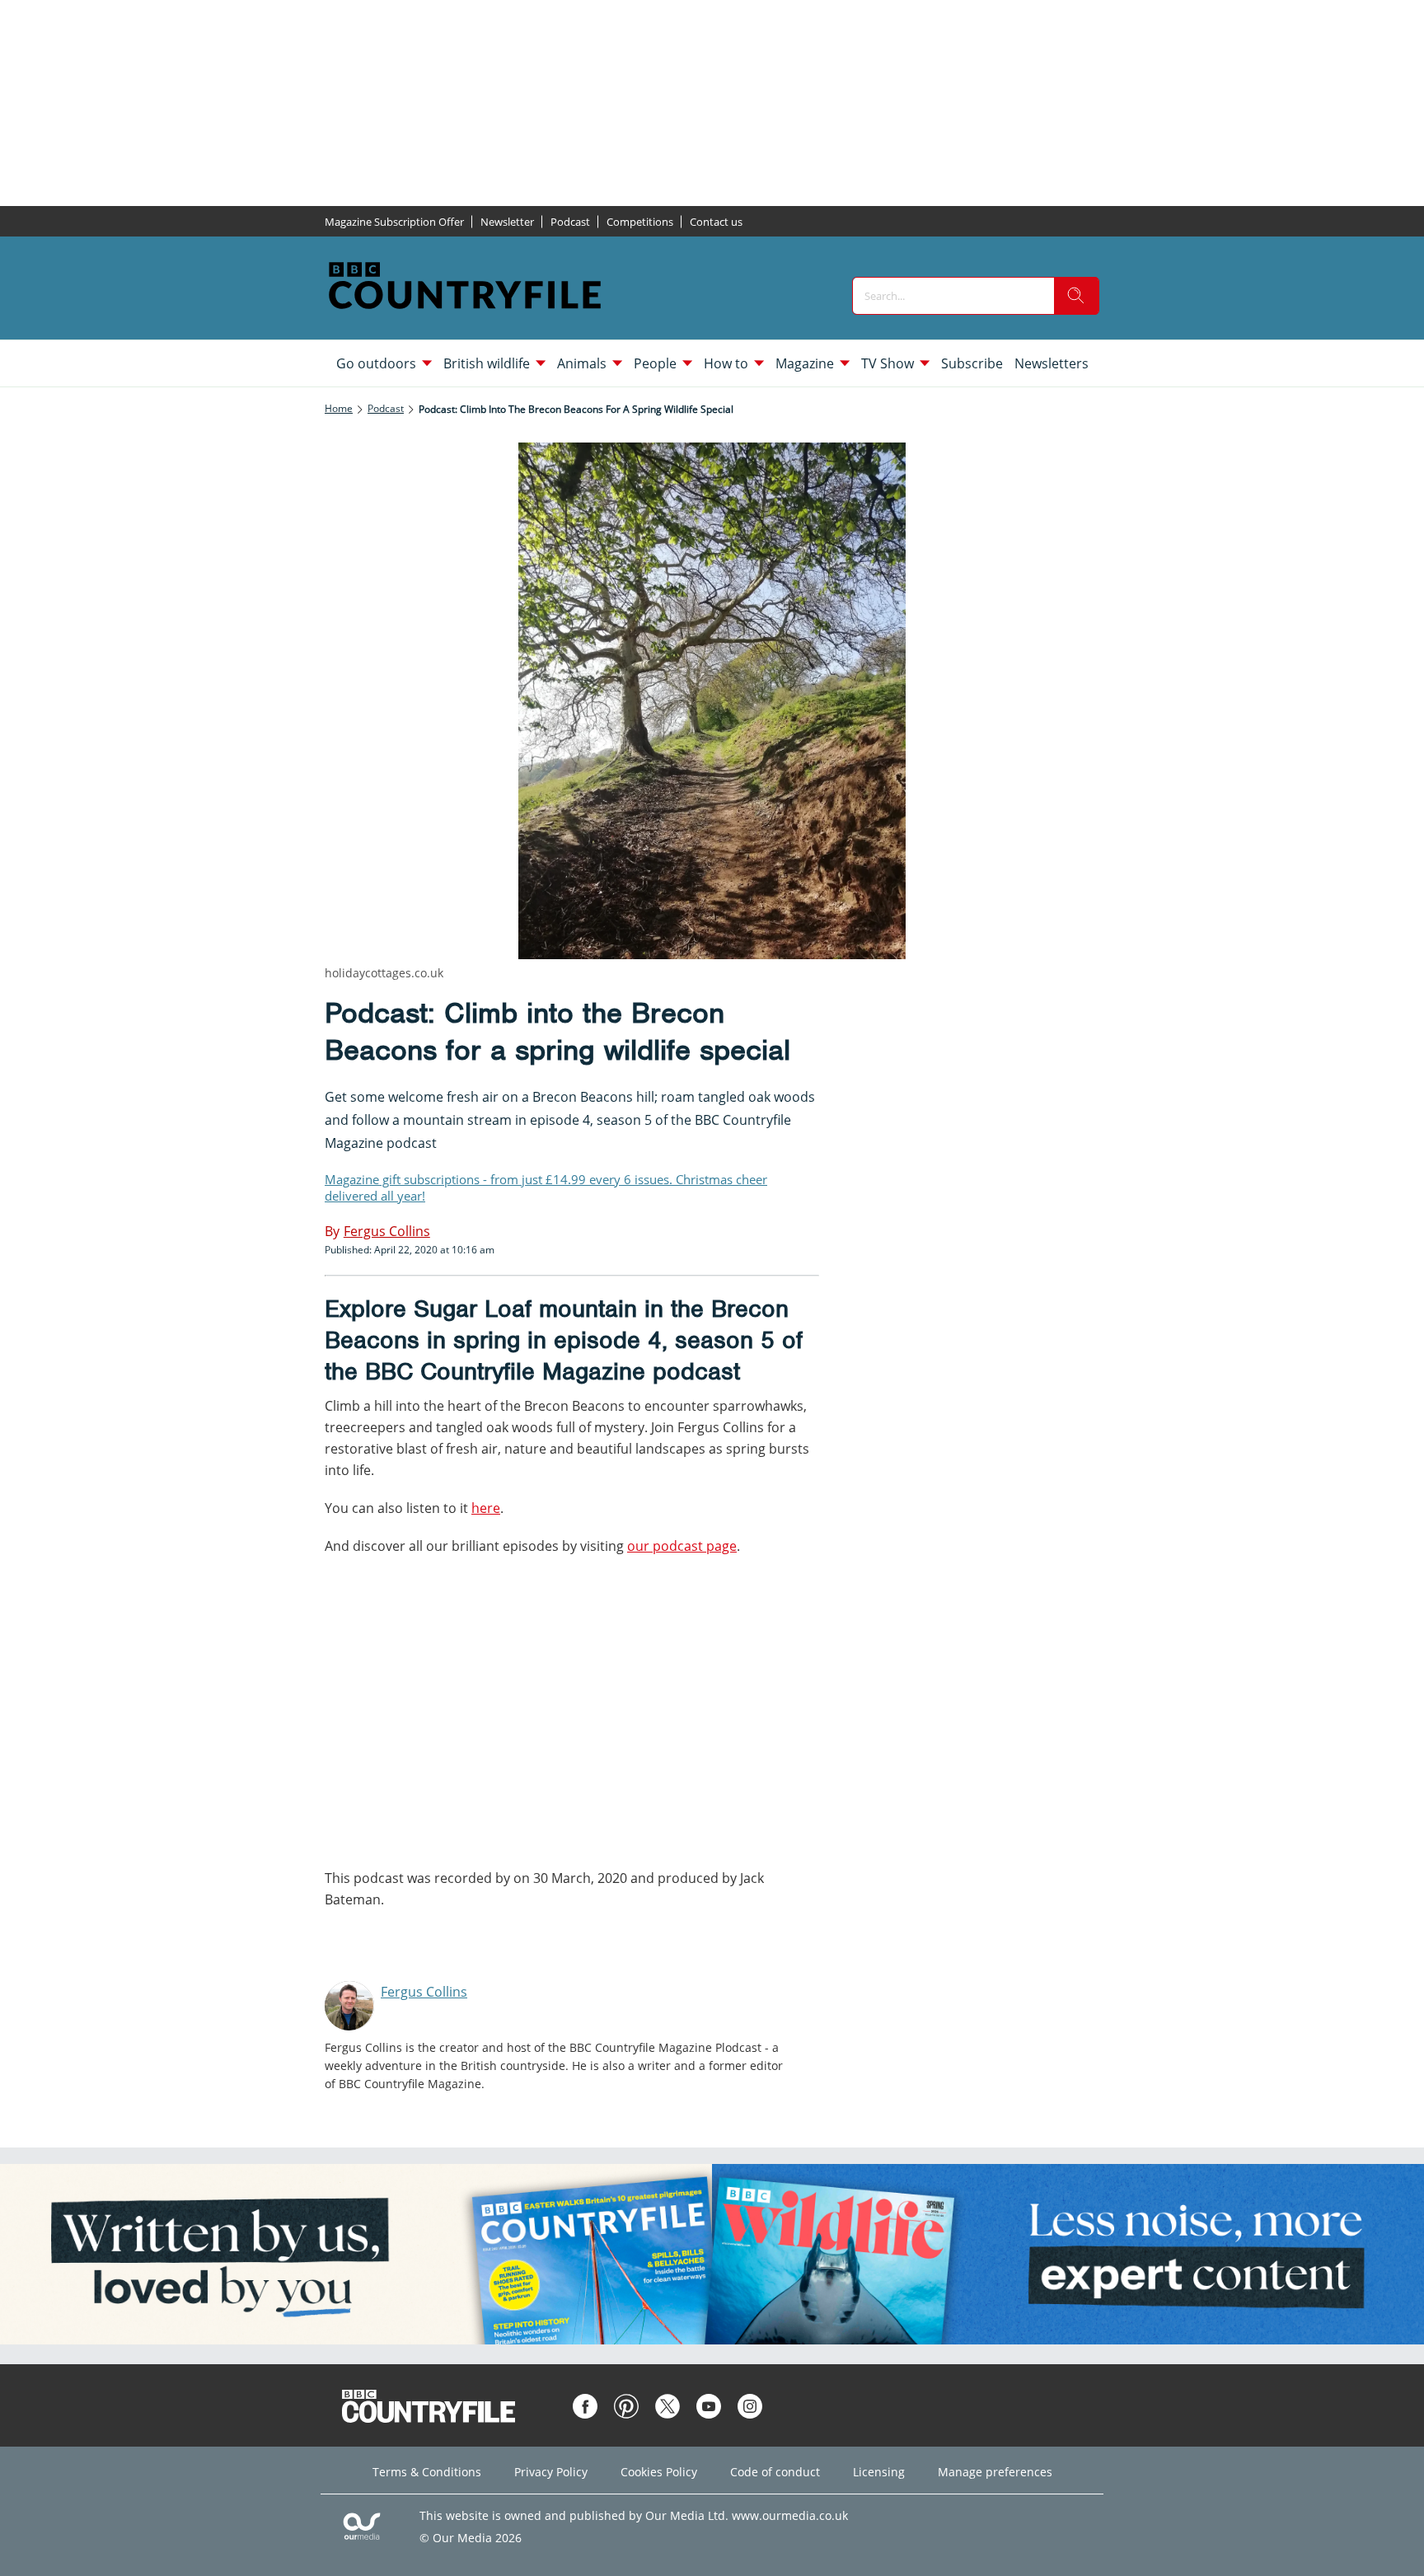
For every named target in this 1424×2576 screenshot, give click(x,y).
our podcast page (682, 1546)
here (486, 1508)
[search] (1076, 296)
